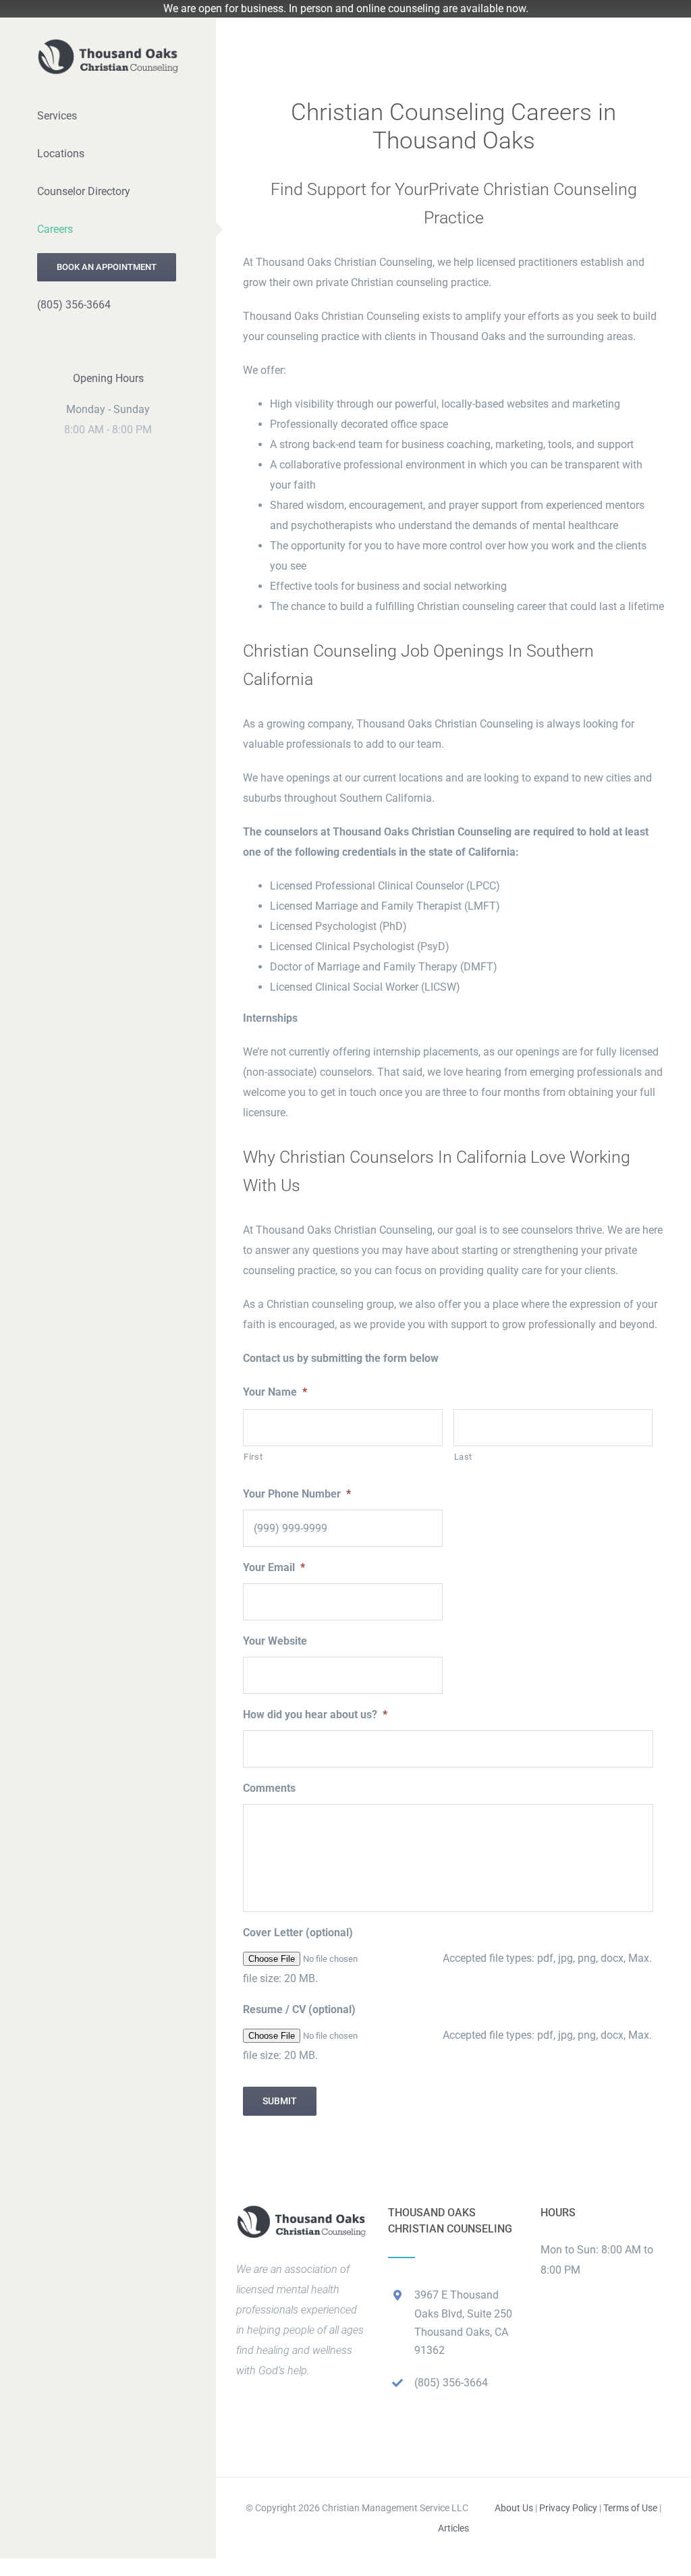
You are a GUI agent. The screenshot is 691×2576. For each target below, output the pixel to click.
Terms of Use (630, 2508)
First (253, 1457)
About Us (514, 2508)
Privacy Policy (568, 2508)
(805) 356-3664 (451, 2383)
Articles (453, 2528)
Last (464, 1457)
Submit (280, 2101)
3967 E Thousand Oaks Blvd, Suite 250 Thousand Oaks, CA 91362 (463, 2323)
